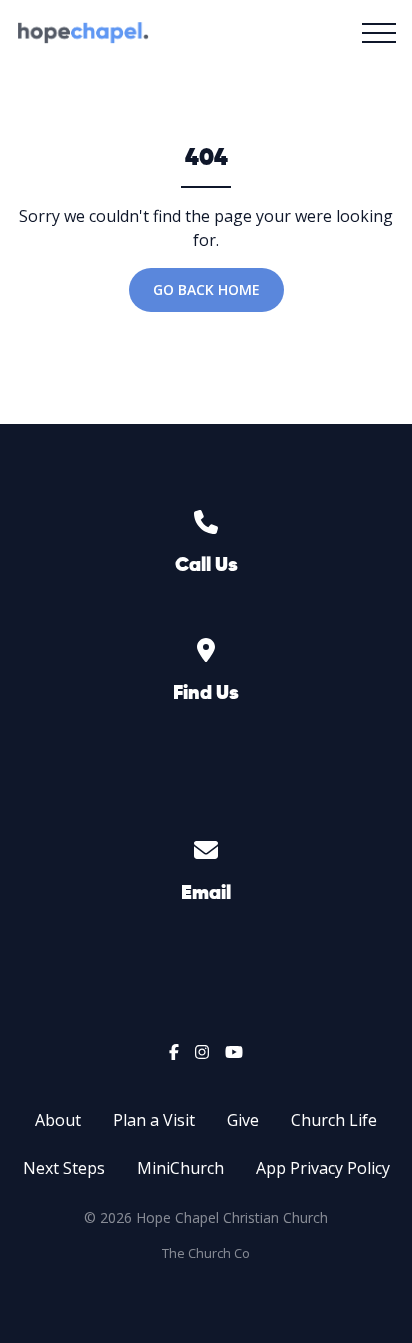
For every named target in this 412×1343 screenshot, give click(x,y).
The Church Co (206, 1253)
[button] (379, 33)
